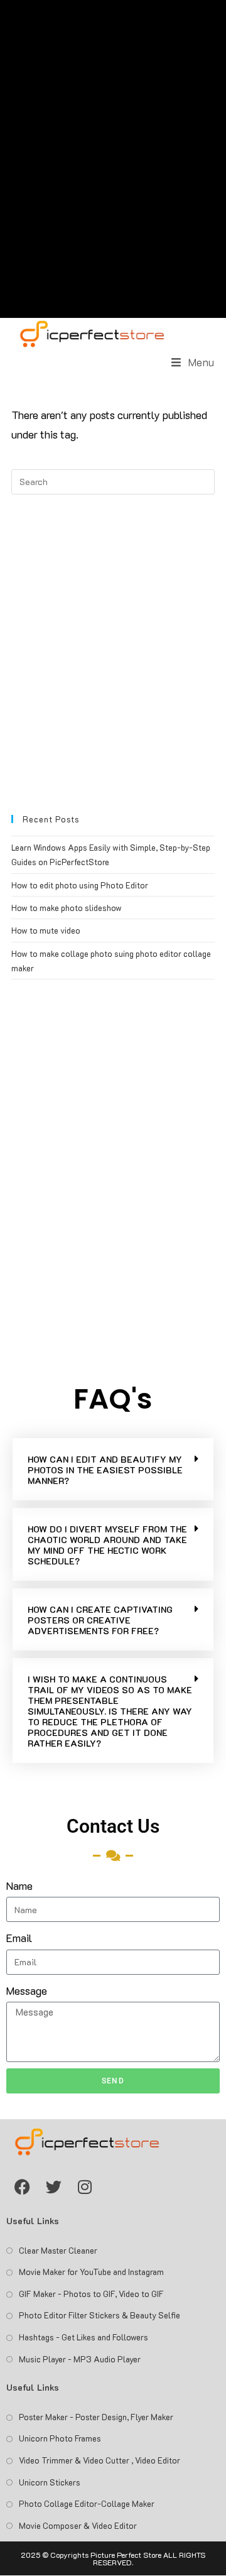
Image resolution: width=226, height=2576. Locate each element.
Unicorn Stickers (50, 2482)
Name (19, 1886)
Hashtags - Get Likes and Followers (83, 2337)
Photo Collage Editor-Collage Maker (87, 2503)
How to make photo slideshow (67, 908)
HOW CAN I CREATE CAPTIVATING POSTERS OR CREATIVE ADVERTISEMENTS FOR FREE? (100, 1620)
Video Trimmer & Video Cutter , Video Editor (100, 2460)
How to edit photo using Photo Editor (80, 885)
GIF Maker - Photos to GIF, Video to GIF (91, 2294)
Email (19, 1938)
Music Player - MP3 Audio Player (80, 2359)
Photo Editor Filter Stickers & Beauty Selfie (100, 2315)
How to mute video (46, 930)
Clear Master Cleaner (58, 2250)
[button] (113, 1469)
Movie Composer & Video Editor (78, 2525)
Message (27, 1990)
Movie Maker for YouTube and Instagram (91, 2272)
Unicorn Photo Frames (60, 2438)
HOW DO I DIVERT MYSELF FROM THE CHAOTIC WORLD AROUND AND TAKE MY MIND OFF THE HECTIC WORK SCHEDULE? (107, 1545)
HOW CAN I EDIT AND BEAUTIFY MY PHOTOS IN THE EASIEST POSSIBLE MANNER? (105, 1470)
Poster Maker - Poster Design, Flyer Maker (96, 2417)
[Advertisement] (113, 159)
